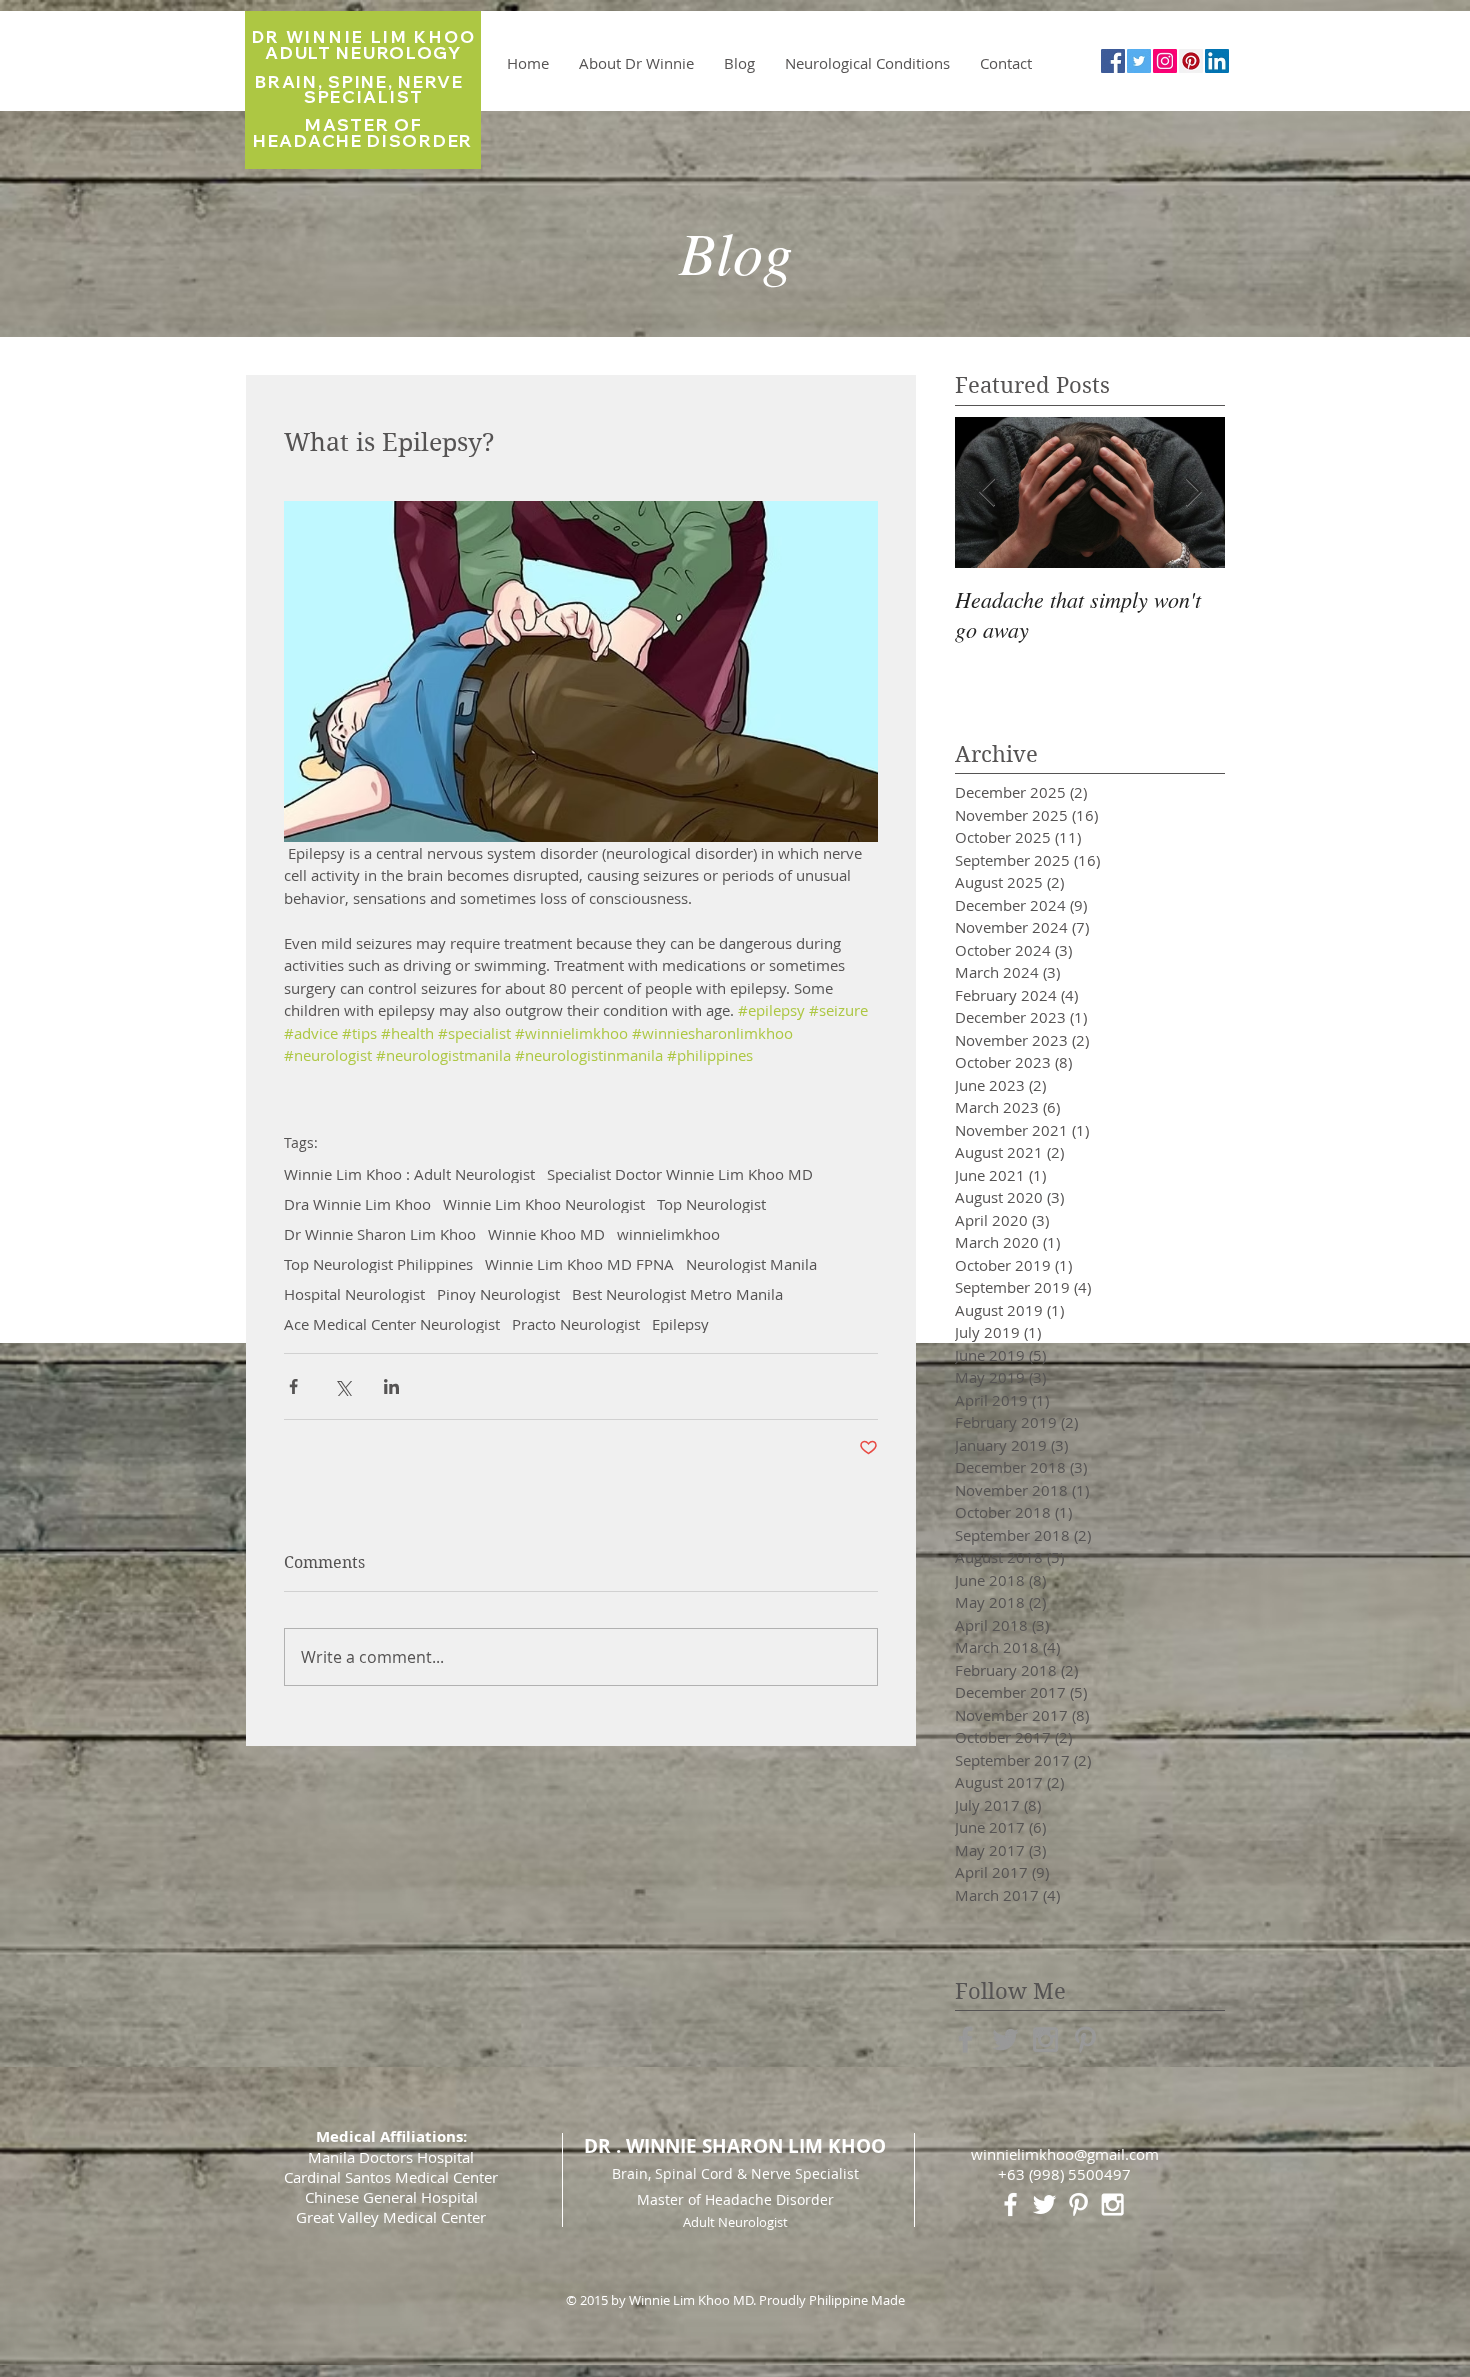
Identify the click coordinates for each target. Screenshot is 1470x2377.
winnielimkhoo (668, 1234)
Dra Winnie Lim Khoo (357, 1204)
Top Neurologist (711, 1204)
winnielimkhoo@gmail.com (1065, 2154)
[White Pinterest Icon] (1078, 2204)
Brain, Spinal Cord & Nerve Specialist (735, 2173)
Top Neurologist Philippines (378, 1264)
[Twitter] (1139, 61)
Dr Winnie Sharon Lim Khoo (380, 1234)
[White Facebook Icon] (1010, 2204)
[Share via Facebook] (293, 1386)
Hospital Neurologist (354, 1294)
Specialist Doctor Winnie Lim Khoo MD (680, 1174)
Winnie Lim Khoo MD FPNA (579, 1264)
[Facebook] (1113, 61)
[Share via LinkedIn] (391, 1386)
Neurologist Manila (751, 1264)
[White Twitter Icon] (1044, 2204)
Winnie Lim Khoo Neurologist (544, 1204)
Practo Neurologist (576, 1324)
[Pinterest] (1191, 61)
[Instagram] (1165, 61)
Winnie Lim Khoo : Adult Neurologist (409, 1174)
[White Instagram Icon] (1112, 2204)
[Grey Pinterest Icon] (1085, 2039)
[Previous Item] (987, 492)
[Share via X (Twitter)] (342, 1386)
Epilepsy (680, 1324)
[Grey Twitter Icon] (1005, 2039)
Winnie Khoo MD (546, 1234)
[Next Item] (1193, 492)
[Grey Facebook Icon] (965, 2039)
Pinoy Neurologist (498, 1294)
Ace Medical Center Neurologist (392, 1324)
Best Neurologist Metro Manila (677, 1294)
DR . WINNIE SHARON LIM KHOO (735, 2146)
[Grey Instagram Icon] (1045, 2039)
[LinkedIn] (1217, 61)
